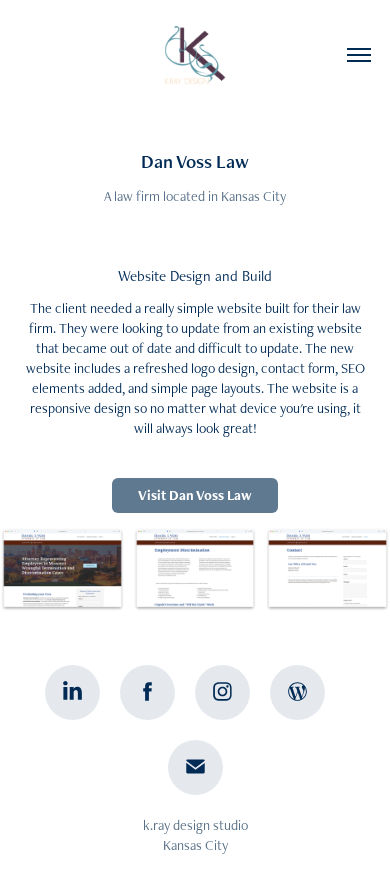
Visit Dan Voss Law (195, 495)
